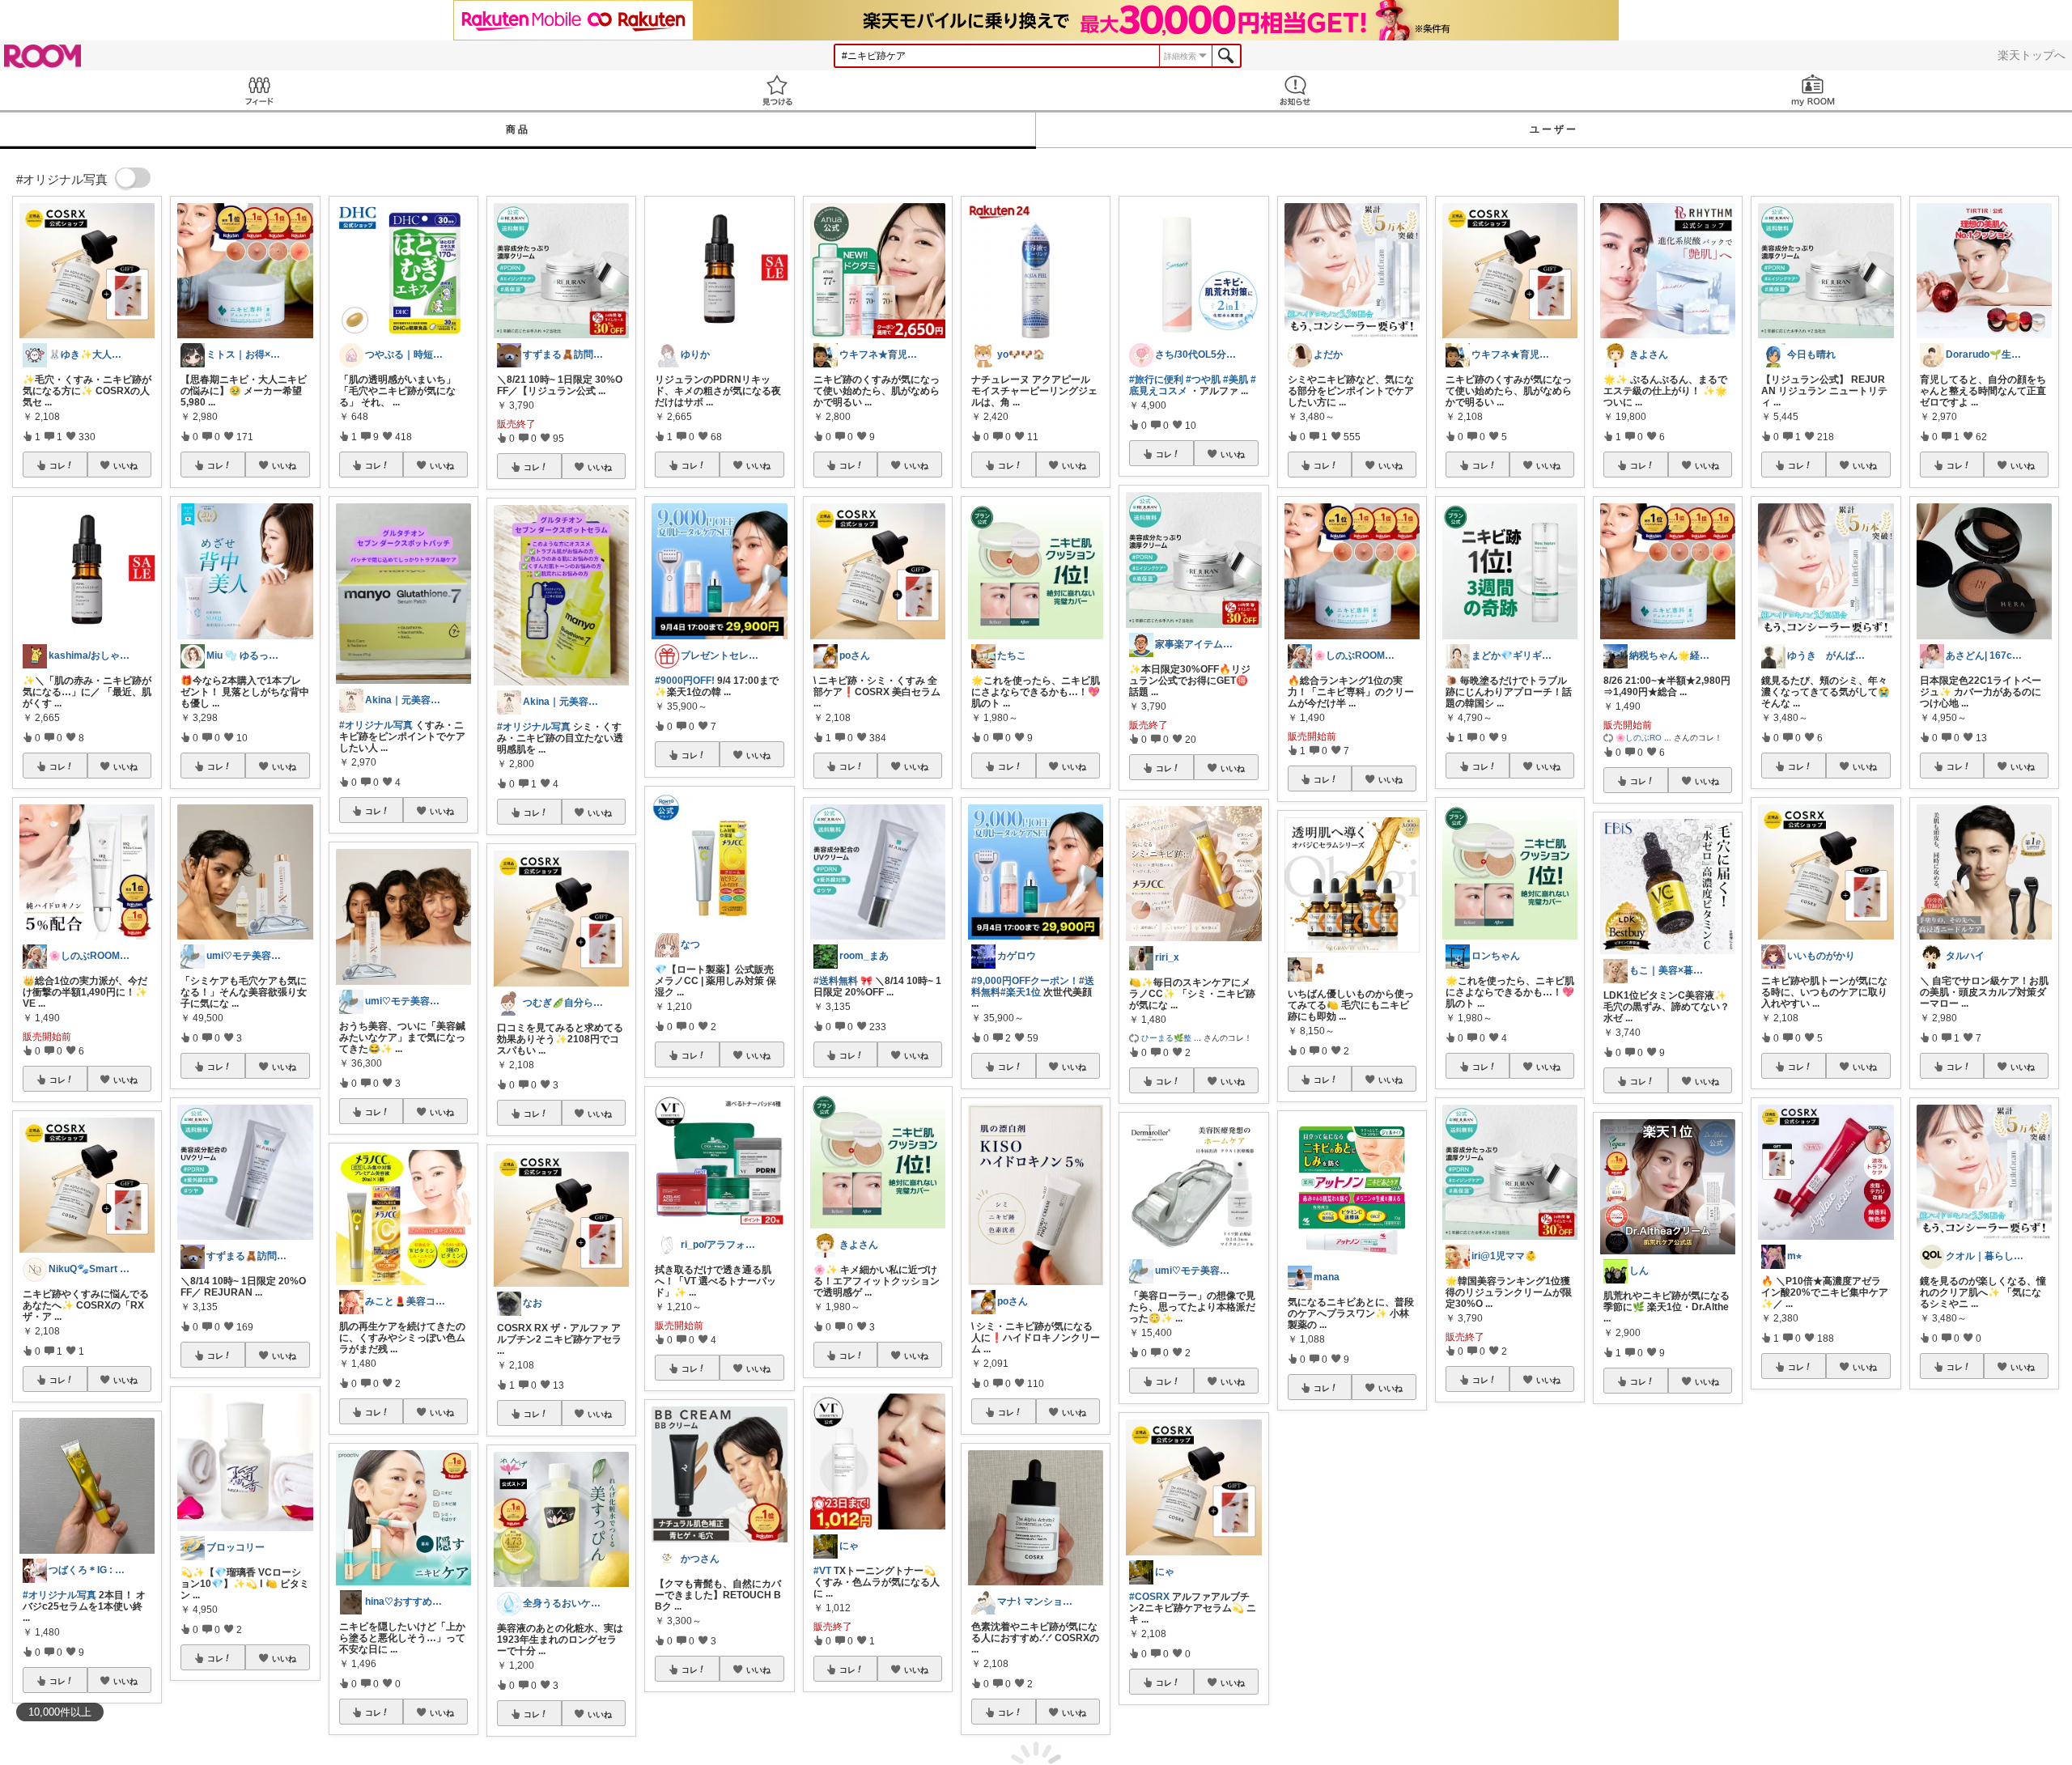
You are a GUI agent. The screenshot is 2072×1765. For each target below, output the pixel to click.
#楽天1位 (1021, 992)
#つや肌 (1203, 380)
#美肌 (1236, 380)
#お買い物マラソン (1803, 1582)
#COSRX (1149, 1597)
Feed (259, 90)
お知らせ (1295, 90)
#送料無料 (836, 981)
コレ (57, 465)
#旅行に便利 (1156, 380)
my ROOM (1813, 90)
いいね (125, 465)
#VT (822, 1571)
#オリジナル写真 (59, 1595)
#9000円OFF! (685, 681)
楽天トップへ (2032, 55)
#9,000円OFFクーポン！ (1025, 981)
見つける (777, 90)
